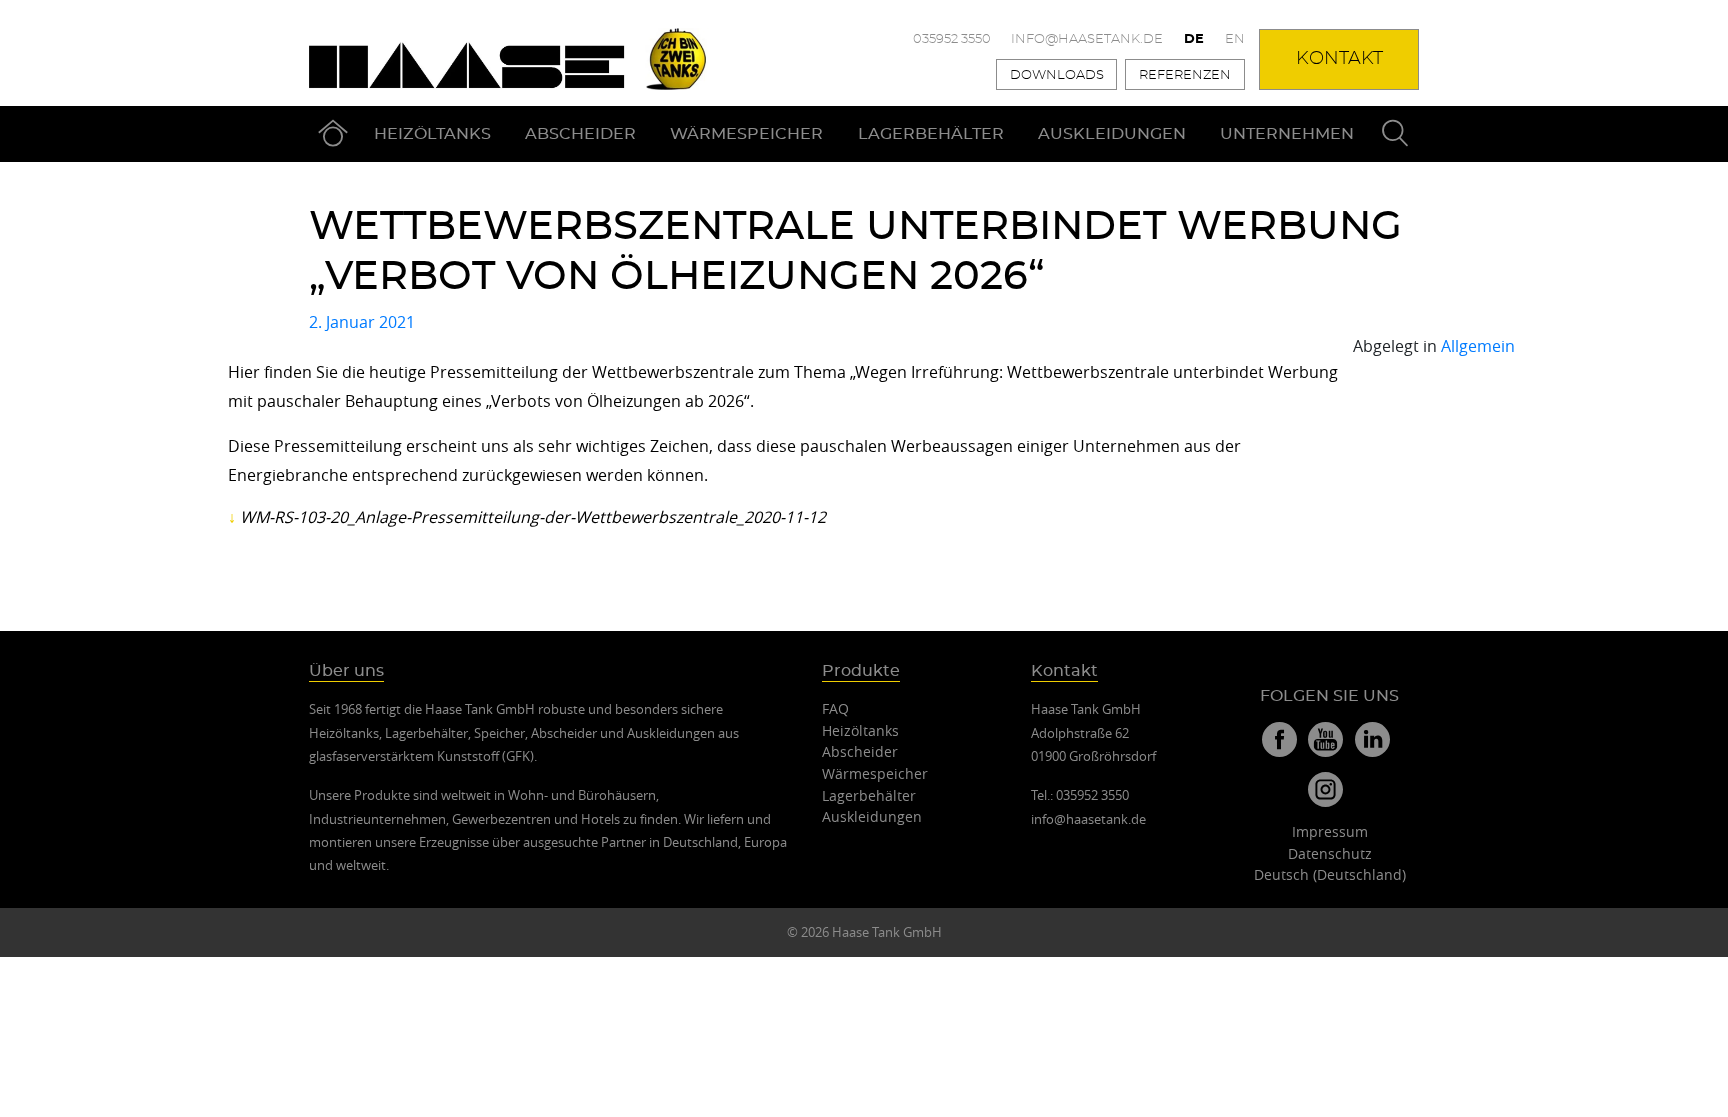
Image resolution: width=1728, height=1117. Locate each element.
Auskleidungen (1112, 134)
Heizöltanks (432, 134)
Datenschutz (1330, 853)
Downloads (1057, 75)
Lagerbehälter (931, 134)
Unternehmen (1287, 134)
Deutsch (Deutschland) (1330, 874)
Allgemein (1478, 346)
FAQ (835, 708)
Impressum (1330, 831)
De (1194, 39)
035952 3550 (952, 39)
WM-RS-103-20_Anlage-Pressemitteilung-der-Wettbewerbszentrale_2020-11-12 (533, 517)
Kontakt (1339, 59)
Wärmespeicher (746, 134)
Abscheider (580, 134)
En (1235, 39)
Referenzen (1185, 75)
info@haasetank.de (1087, 39)
